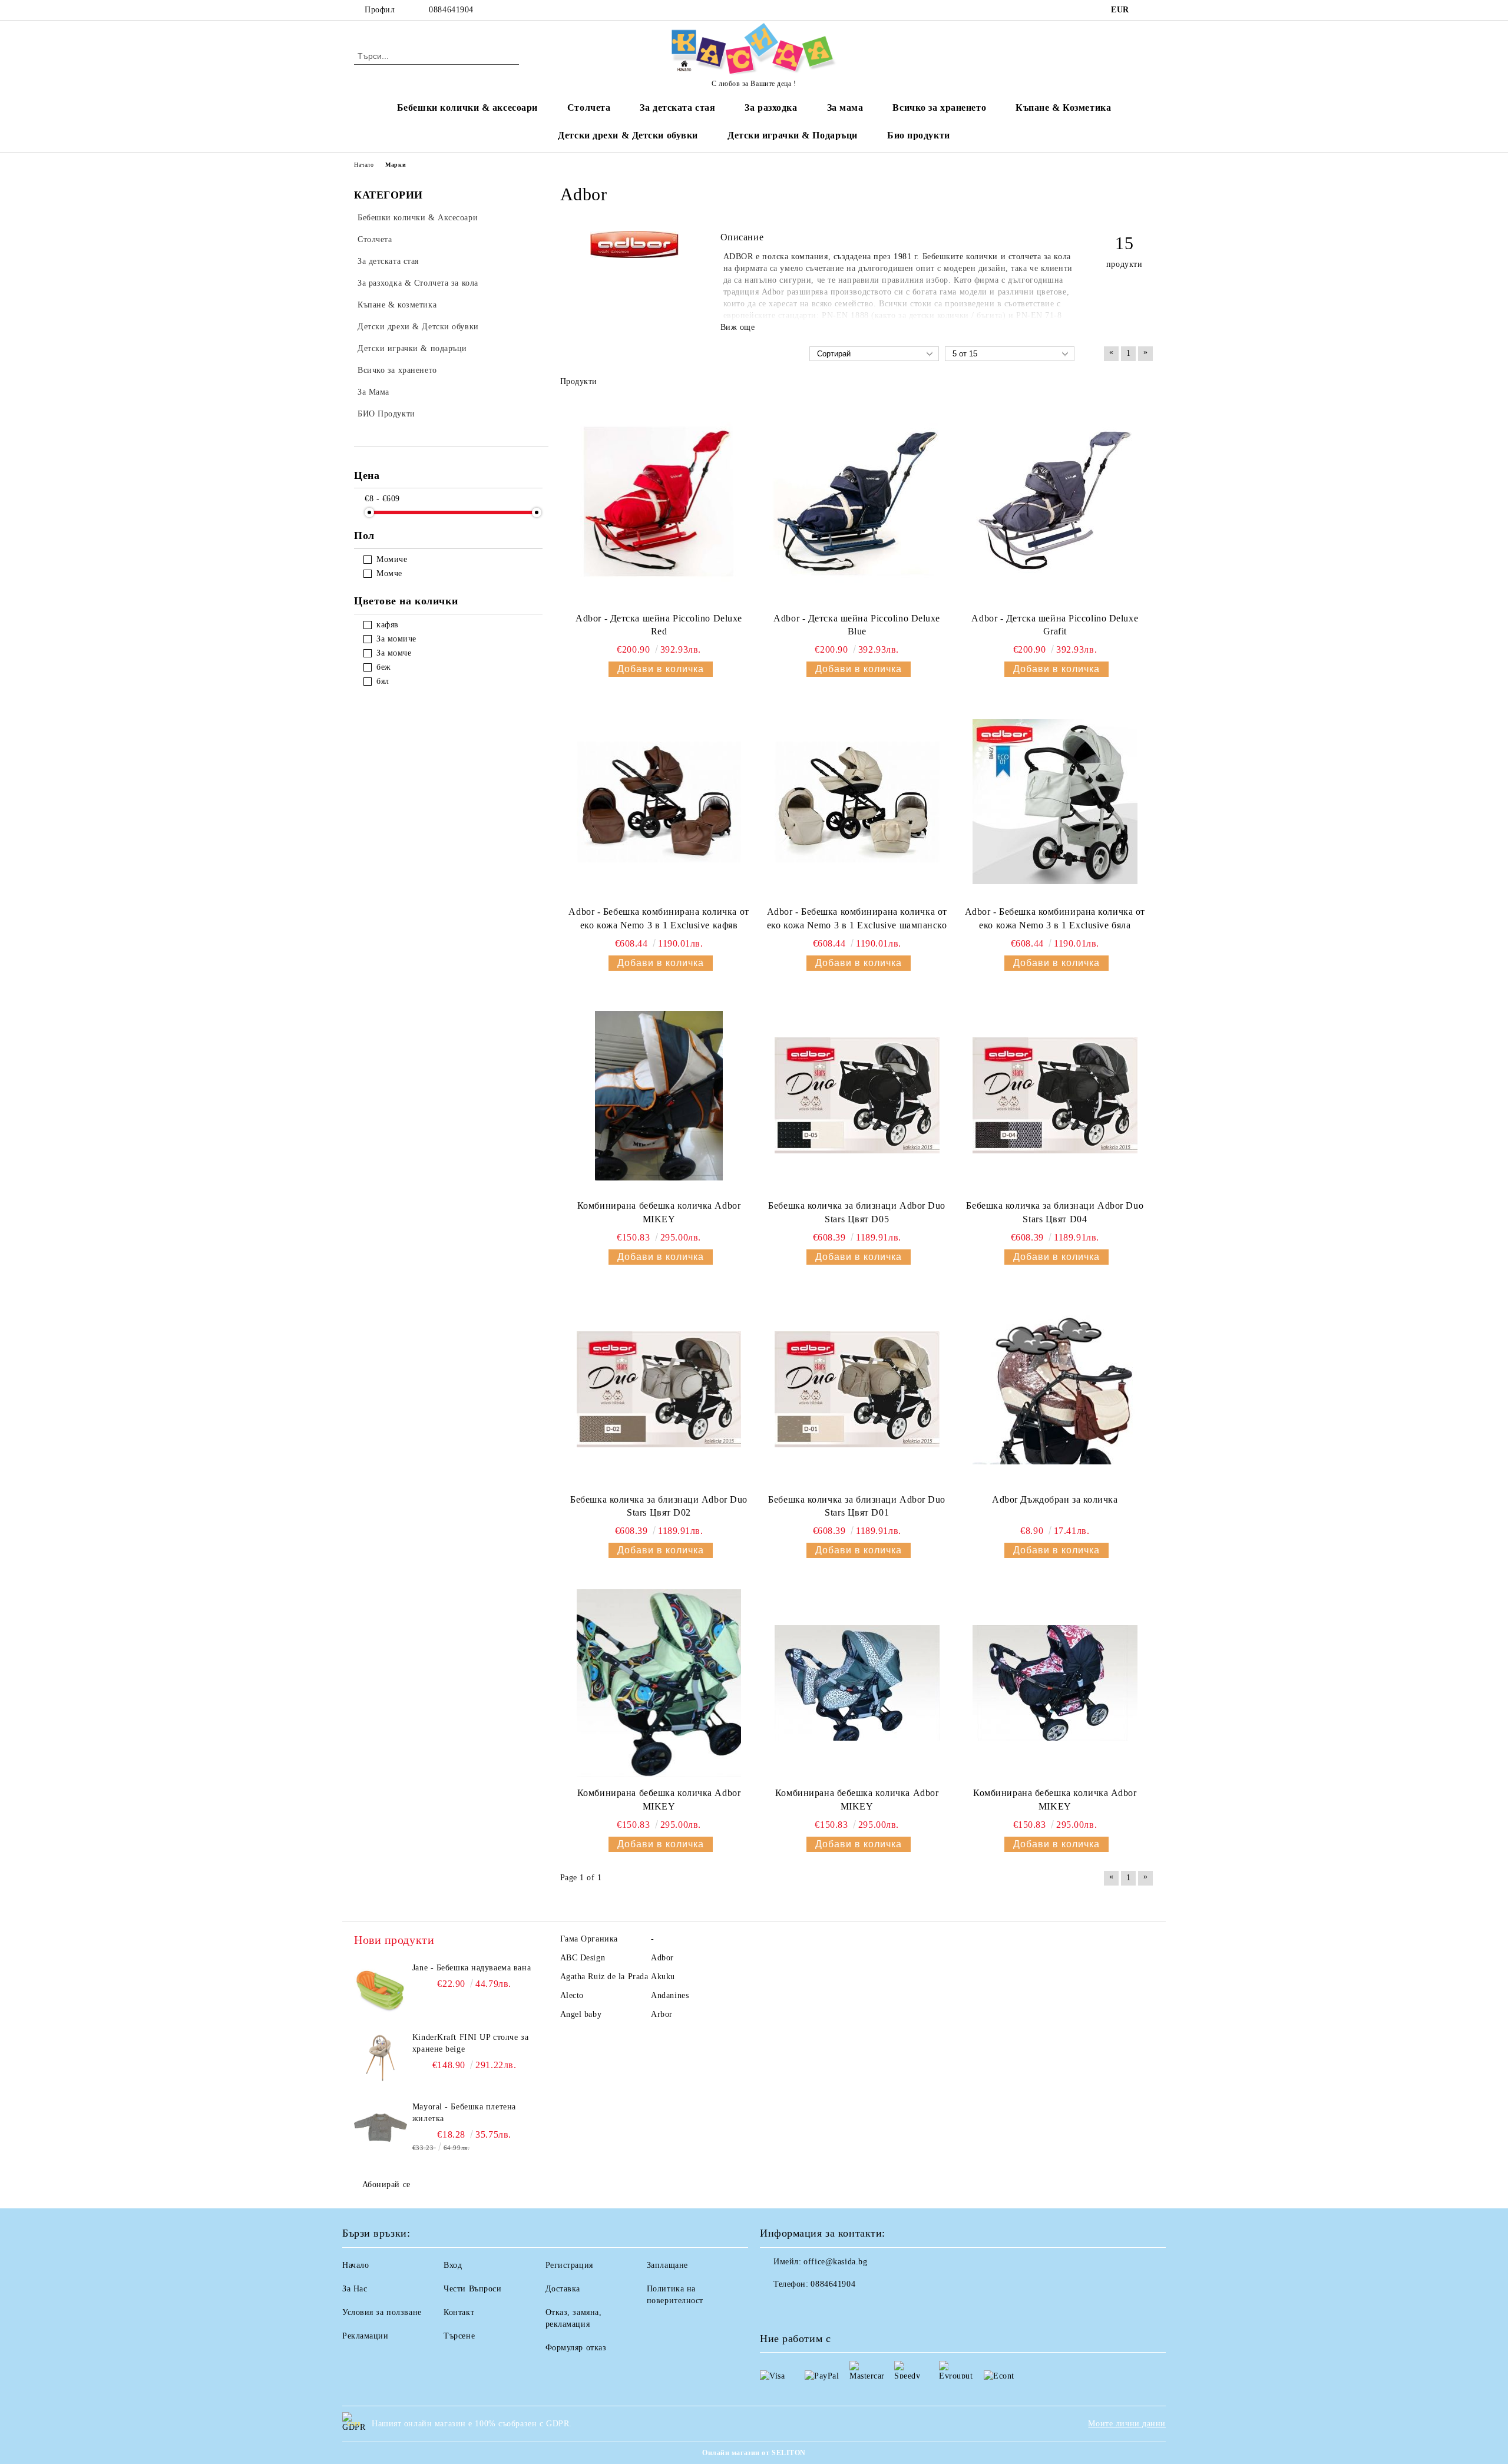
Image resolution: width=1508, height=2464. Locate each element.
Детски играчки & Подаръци (793, 135)
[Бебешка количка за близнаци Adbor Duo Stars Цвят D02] (659, 1390)
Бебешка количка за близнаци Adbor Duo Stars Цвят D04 (1055, 1212)
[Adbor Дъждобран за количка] (1055, 1390)
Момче (389, 573)
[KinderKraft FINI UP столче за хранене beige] (381, 2058)
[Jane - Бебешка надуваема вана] (381, 1989)
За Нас (355, 2289)
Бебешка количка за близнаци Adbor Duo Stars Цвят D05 (857, 1212)
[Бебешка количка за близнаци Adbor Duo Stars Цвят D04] (1055, 1096)
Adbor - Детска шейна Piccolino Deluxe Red (659, 625)
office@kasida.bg (835, 2262)
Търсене (459, 2336)
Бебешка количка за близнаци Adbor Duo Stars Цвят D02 (659, 1506)
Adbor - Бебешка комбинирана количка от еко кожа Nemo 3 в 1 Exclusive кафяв (659, 918)
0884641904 (451, 10)
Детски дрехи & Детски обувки (628, 135)
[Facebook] (1147, 10)
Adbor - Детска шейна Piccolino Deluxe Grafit (1055, 625)
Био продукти (919, 135)
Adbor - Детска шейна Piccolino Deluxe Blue (857, 625)
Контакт (459, 2312)
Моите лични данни (1127, 2424)
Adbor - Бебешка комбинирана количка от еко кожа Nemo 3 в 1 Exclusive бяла (1055, 918)
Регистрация (569, 2265)
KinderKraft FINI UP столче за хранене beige (470, 2043)
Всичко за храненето (939, 108)
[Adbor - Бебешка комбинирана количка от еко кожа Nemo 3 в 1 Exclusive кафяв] (659, 802)
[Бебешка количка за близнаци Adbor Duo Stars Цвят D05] (857, 1096)
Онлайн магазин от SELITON (754, 2453)
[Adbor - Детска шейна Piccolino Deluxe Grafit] (1055, 501)
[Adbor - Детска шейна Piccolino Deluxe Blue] (857, 501)
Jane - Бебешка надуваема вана (472, 1968)
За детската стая (677, 108)
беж (384, 667)
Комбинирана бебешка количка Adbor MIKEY (659, 1212)
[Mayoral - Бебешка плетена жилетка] (381, 2128)
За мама (845, 108)
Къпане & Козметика (1063, 108)
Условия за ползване (382, 2312)
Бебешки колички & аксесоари (467, 108)
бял (383, 681)
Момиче (392, 559)
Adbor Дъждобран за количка (1055, 1499)
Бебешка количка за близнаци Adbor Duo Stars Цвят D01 (857, 1506)
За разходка (771, 108)
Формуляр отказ (576, 2348)
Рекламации (366, 2336)
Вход (453, 2265)
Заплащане (667, 2265)
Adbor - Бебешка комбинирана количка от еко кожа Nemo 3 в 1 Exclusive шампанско (857, 918)
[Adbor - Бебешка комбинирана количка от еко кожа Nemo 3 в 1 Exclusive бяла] (1055, 802)
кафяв (388, 625)
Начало (364, 165)
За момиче (396, 639)
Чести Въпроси (472, 2289)
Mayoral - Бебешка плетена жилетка (464, 2113)
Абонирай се (386, 2184)
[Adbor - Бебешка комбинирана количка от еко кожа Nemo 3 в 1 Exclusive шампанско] (857, 802)
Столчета (589, 108)
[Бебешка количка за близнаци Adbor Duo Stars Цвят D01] (857, 1390)
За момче (394, 653)
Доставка (563, 2289)
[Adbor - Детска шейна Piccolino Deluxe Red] (659, 501)
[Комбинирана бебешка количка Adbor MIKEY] (659, 1096)
